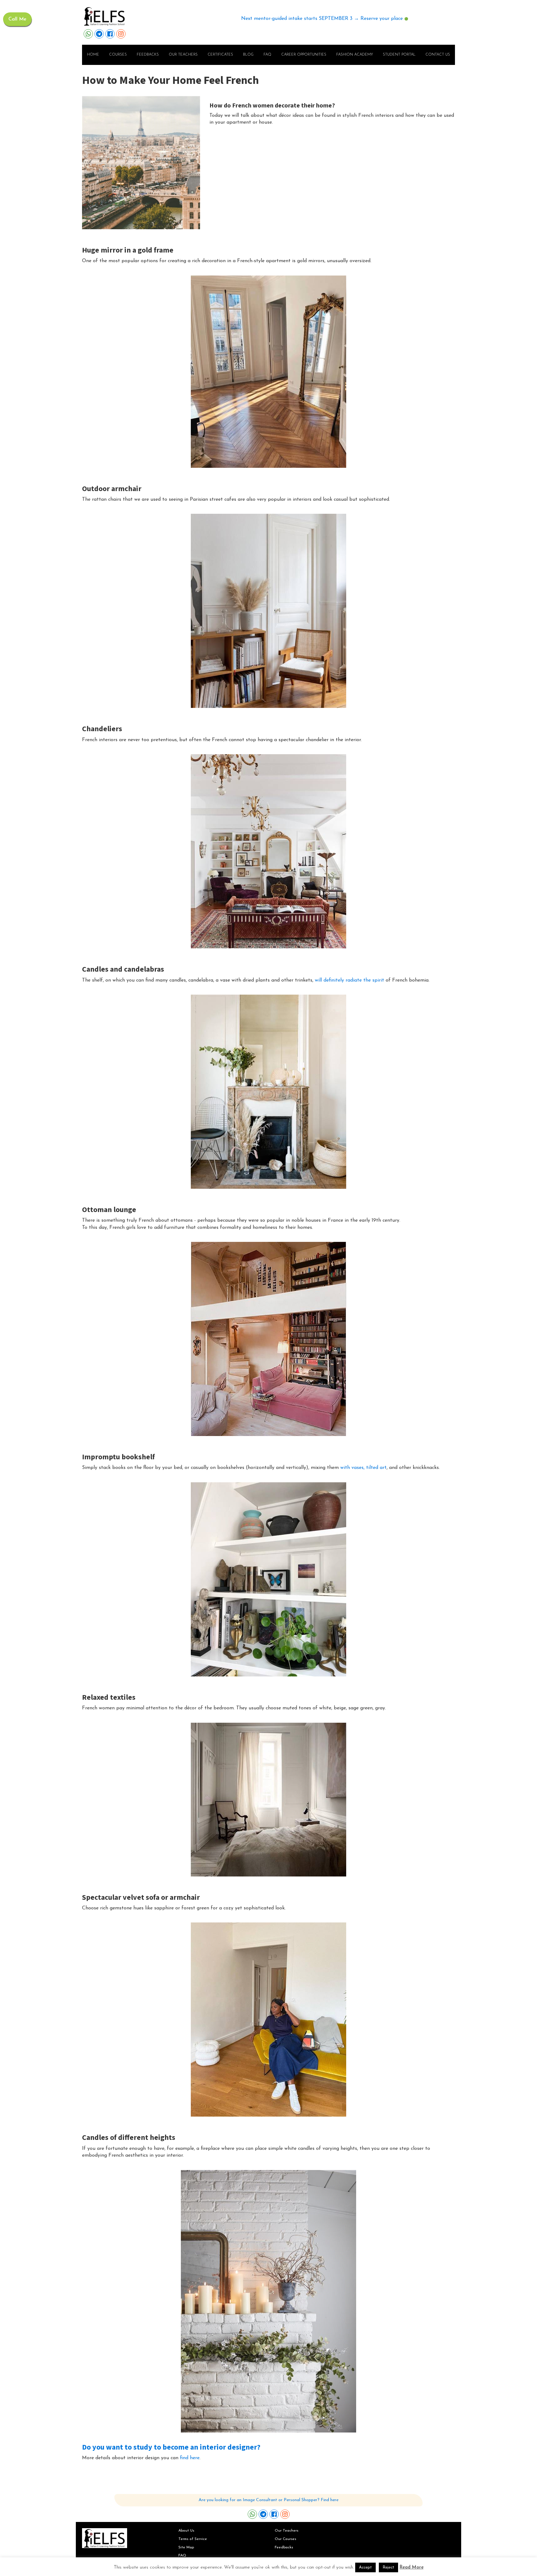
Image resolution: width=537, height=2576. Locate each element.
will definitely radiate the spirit (349, 980)
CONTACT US (438, 55)
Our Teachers (287, 2531)
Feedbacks (148, 55)
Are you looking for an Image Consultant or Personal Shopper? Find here (268, 2500)
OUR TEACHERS (183, 55)
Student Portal (399, 55)
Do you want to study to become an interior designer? (171, 2447)
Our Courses (285, 2539)
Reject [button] (388, 2567)
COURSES (118, 55)
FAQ (267, 55)
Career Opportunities (304, 55)
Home (93, 55)
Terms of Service (193, 2539)
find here (190, 2458)
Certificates (220, 55)
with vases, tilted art (363, 1468)
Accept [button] (365, 2567)
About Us (186, 2531)
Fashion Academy (355, 55)
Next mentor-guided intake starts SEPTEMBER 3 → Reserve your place (322, 19)
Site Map (186, 2547)
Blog (248, 55)
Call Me (17, 19)
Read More (412, 2567)
